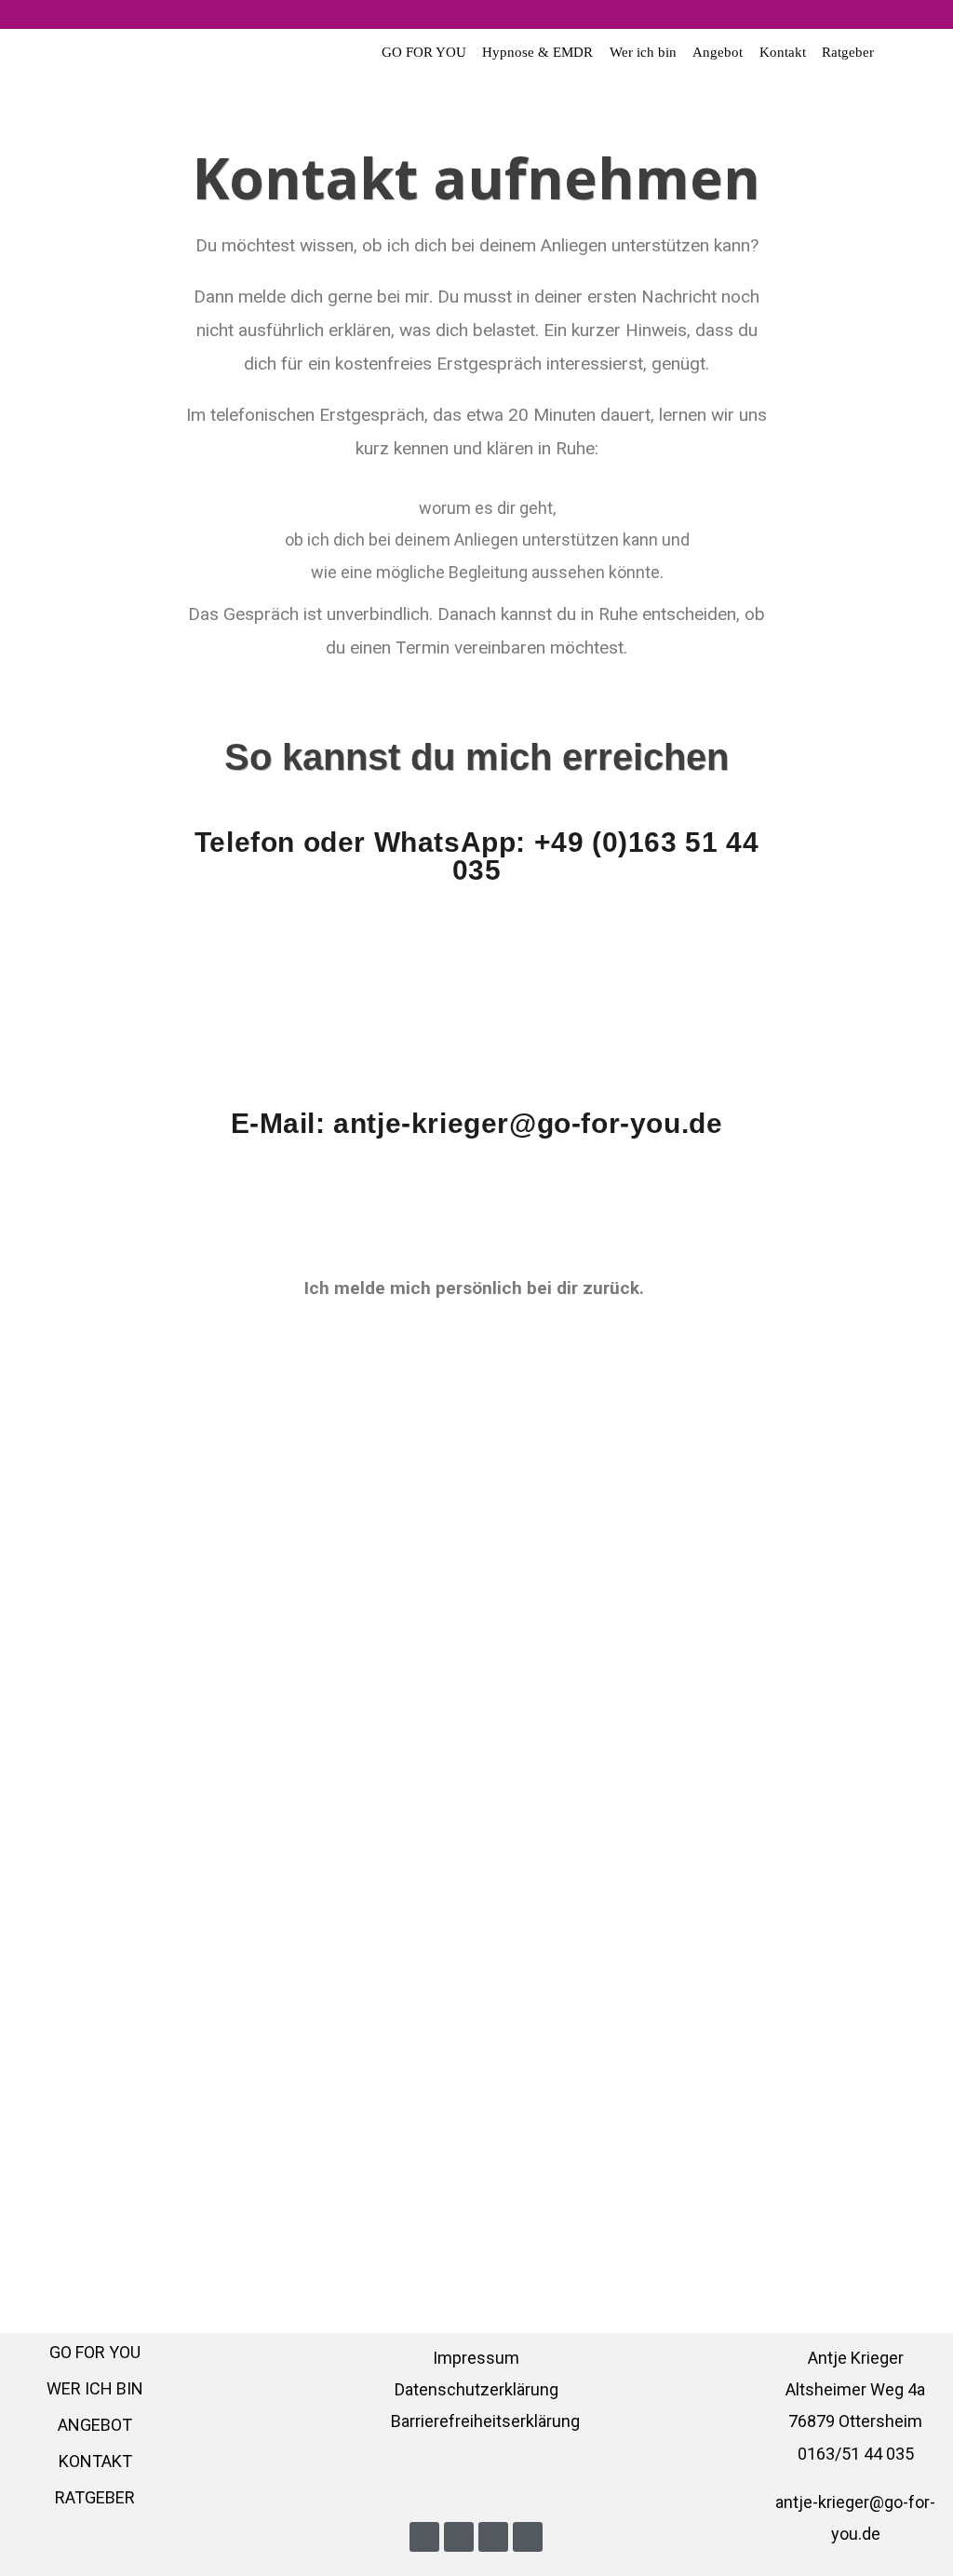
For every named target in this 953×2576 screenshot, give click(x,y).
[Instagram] (493, 2537)
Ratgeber (848, 52)
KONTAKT (95, 2461)
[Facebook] (459, 2537)
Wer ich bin (643, 52)
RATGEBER (95, 2497)
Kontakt (783, 52)
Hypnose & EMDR (537, 52)
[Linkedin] (424, 2537)
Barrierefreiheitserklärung (485, 2421)
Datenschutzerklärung (476, 2389)
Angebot (718, 52)
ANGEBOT (95, 2425)
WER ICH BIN (95, 2388)
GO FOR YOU (424, 52)
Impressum (476, 2358)
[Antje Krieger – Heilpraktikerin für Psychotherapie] (53, 67)
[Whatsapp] (528, 2537)
